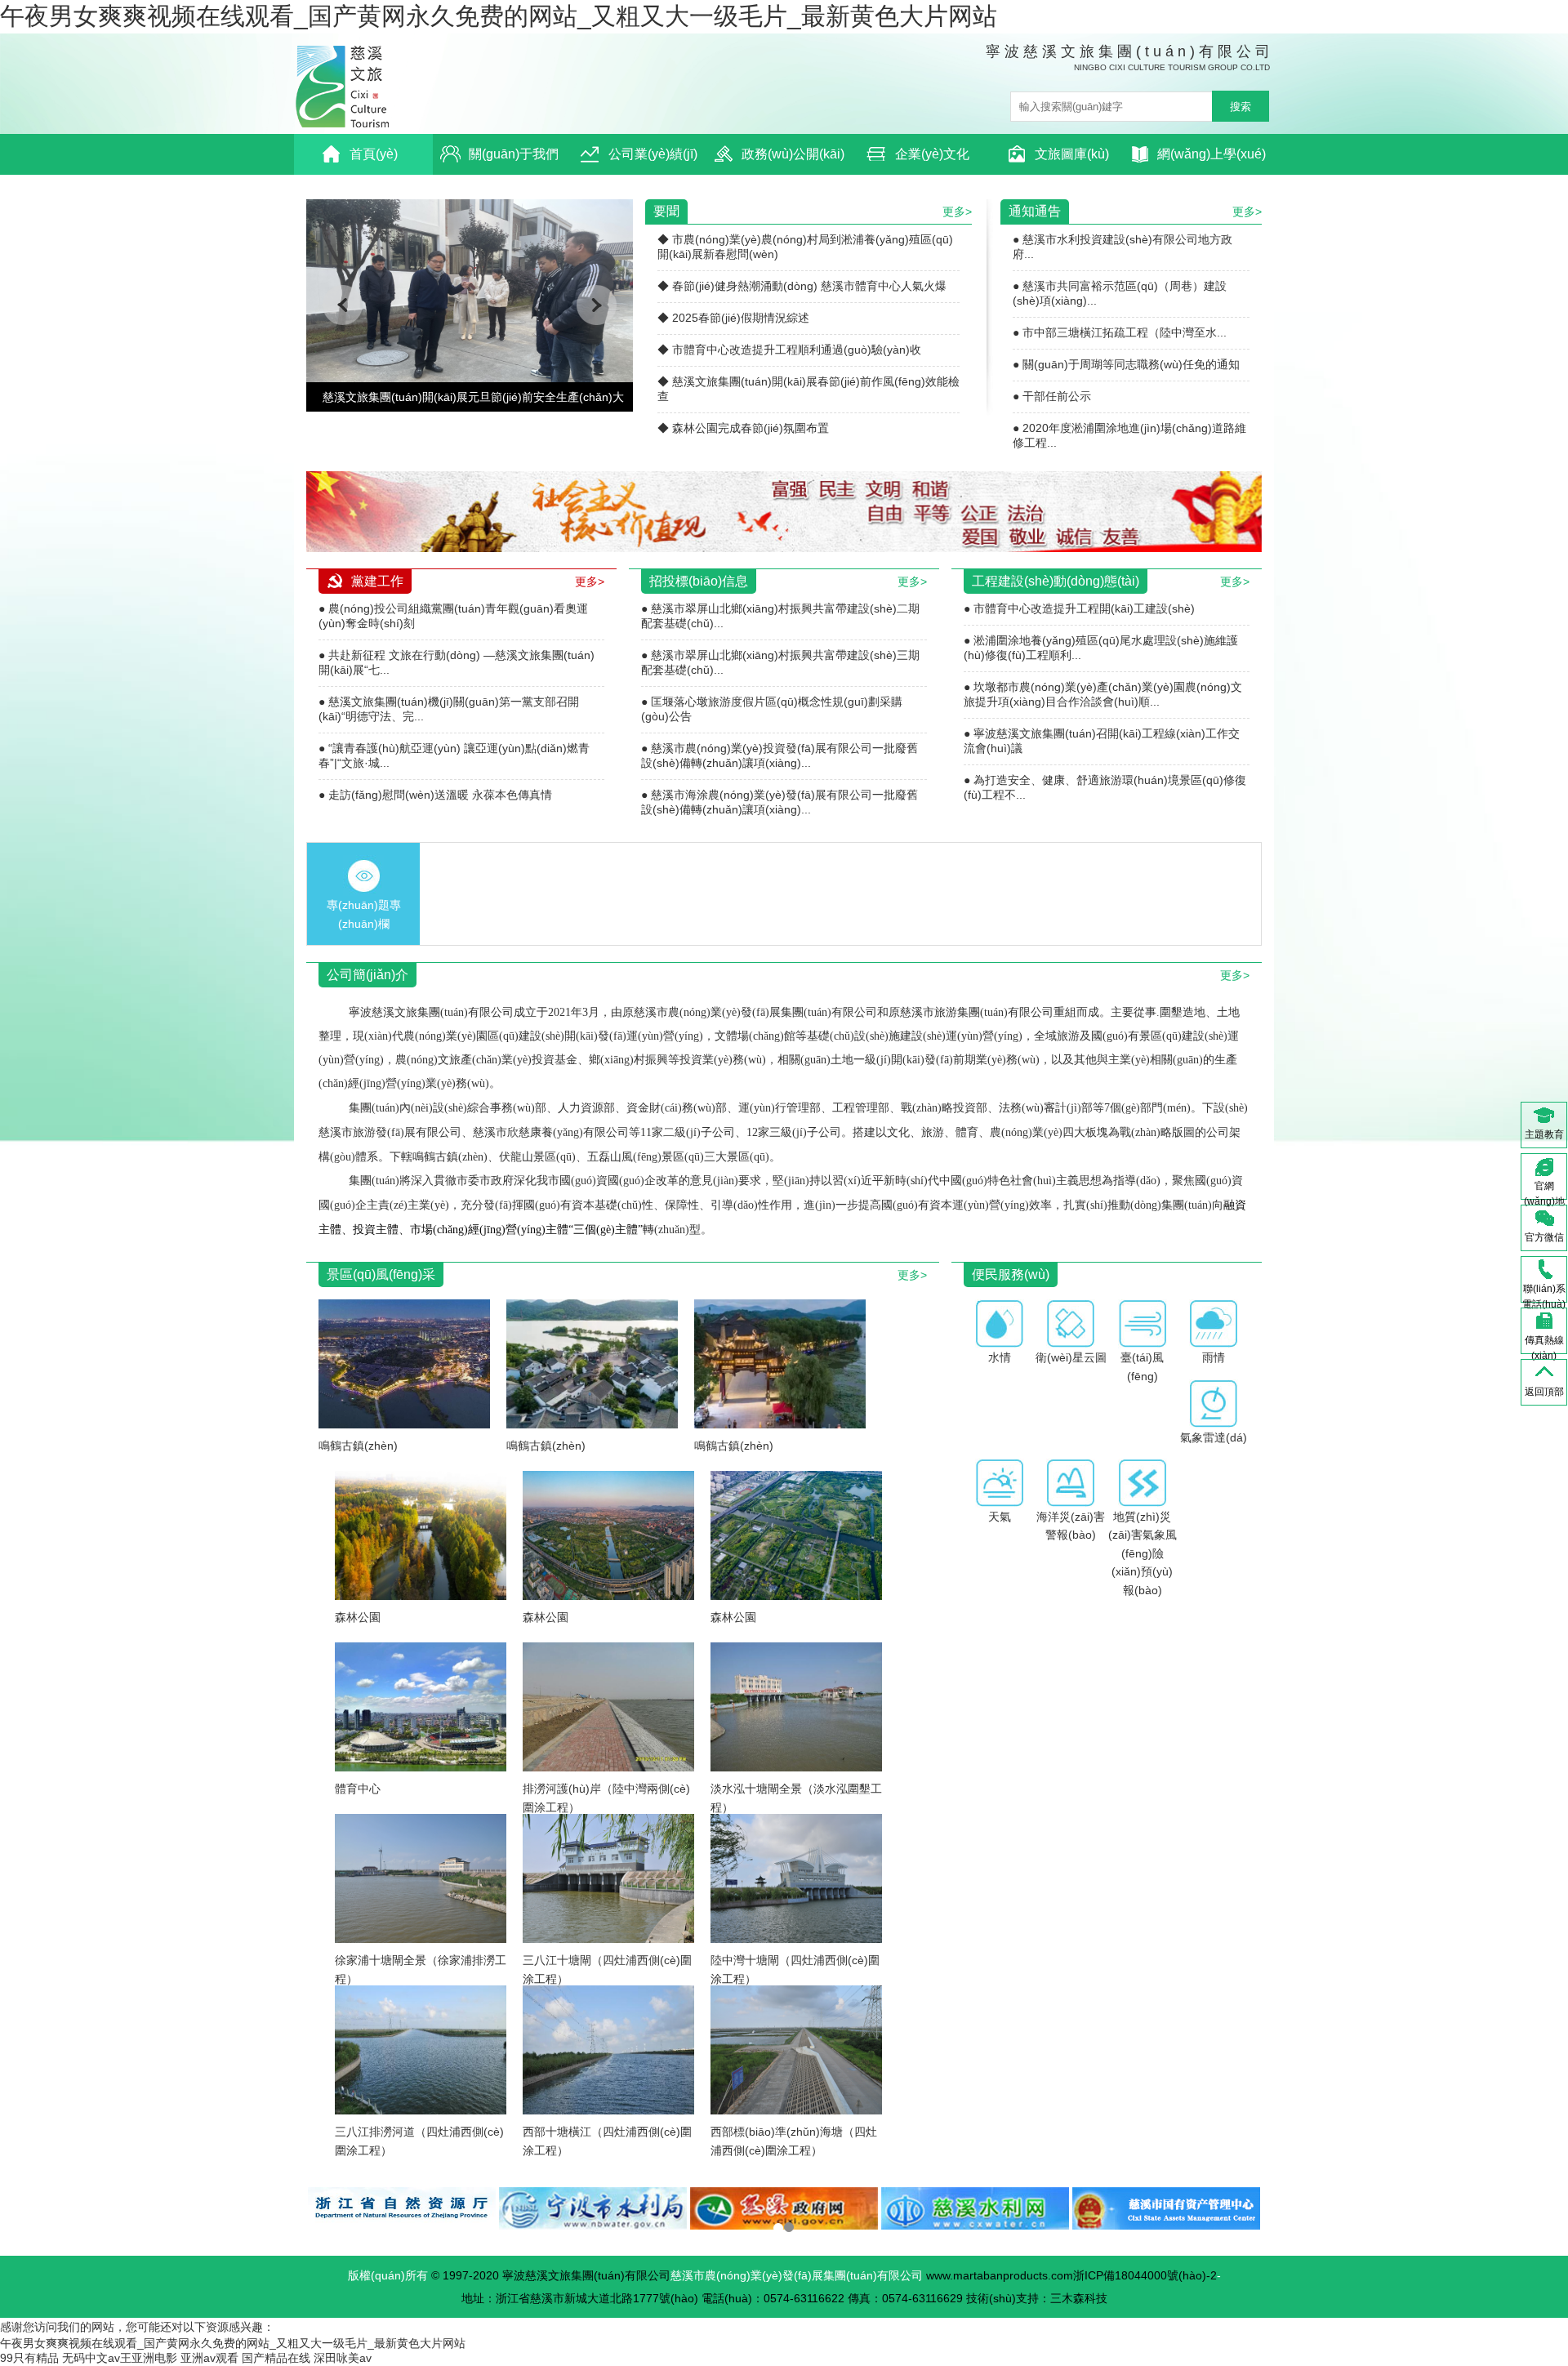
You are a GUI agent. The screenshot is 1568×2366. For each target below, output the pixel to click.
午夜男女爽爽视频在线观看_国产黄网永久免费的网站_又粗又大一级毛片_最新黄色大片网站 (499, 16)
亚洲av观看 (209, 2358)
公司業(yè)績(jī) (653, 154)
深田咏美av (343, 2358)
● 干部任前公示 (1052, 396)
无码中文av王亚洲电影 (120, 2358)
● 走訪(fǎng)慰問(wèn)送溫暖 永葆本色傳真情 (435, 795)
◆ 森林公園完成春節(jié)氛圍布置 (743, 428)
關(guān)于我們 (514, 154)
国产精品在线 (276, 2358)
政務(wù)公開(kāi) (793, 154)
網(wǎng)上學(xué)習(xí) (1212, 161)
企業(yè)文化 (932, 154)
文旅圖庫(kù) (1072, 154)
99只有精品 (29, 2358)
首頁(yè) (374, 154)
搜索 (1241, 107)
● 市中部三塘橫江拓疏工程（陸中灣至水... (1120, 332)
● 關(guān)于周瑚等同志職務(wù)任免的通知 (1126, 364)
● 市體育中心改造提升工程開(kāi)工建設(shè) (1079, 608)
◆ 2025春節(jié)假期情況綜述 (733, 318)
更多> (957, 212)
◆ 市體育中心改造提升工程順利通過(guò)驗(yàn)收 (789, 350)
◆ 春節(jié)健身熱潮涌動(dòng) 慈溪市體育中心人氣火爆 (802, 286)
